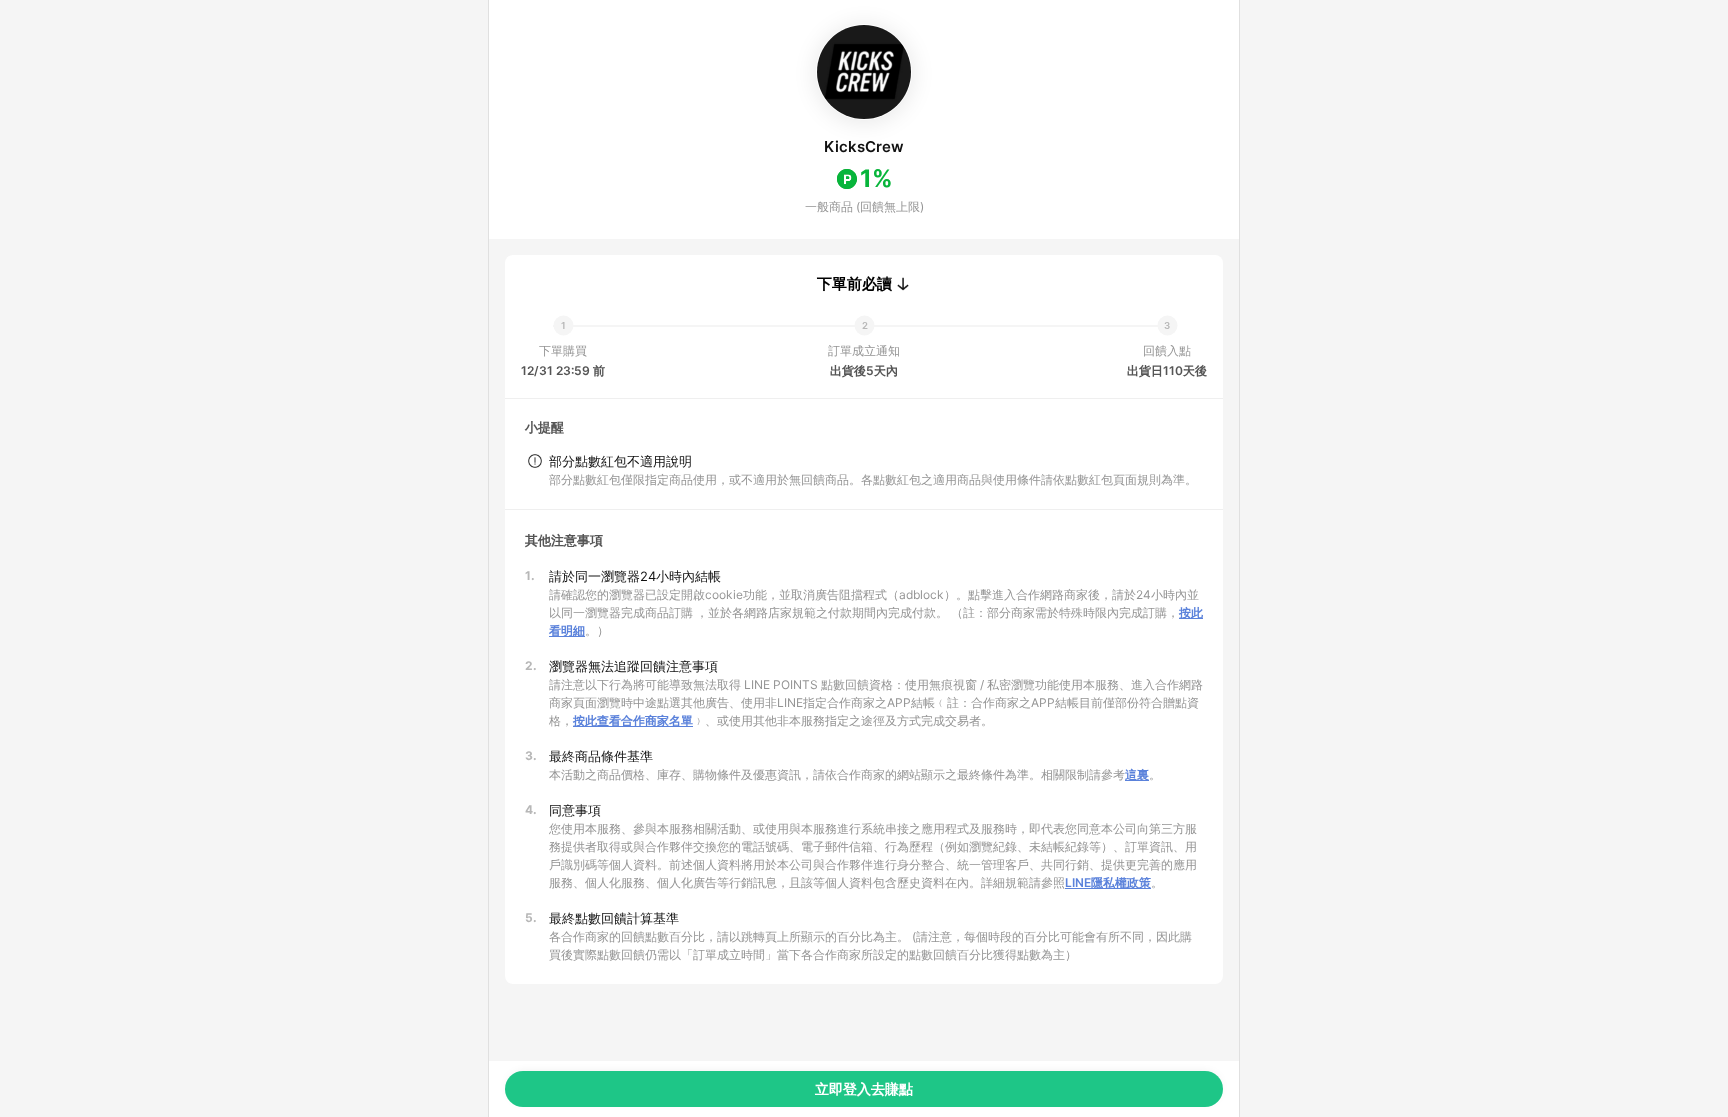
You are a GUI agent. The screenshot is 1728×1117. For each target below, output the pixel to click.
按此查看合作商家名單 (633, 720)
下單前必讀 (854, 284)
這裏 (1137, 774)
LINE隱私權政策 (1108, 882)
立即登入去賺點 (864, 1088)
